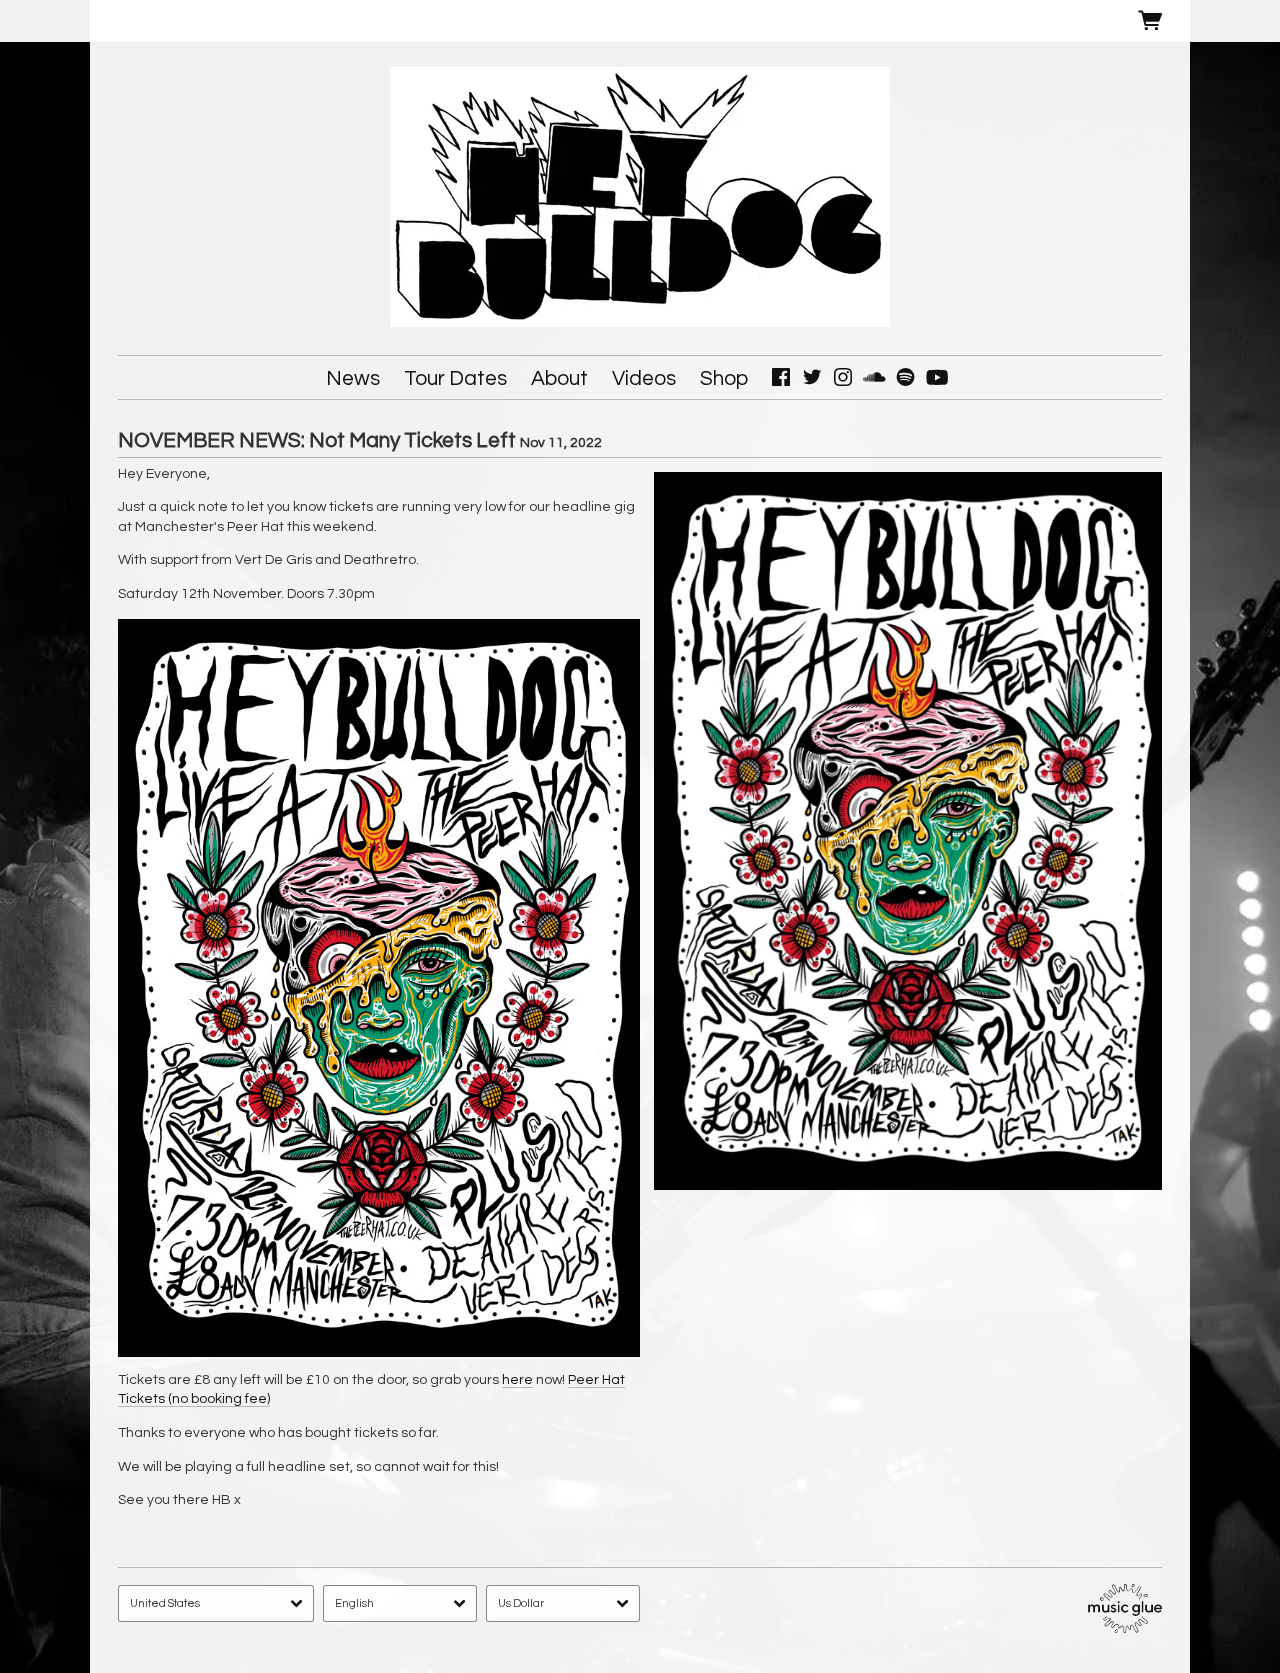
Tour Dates (455, 378)
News (353, 378)
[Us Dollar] (563, 1603)
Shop (724, 378)
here (517, 1380)
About (559, 378)
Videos (644, 378)
